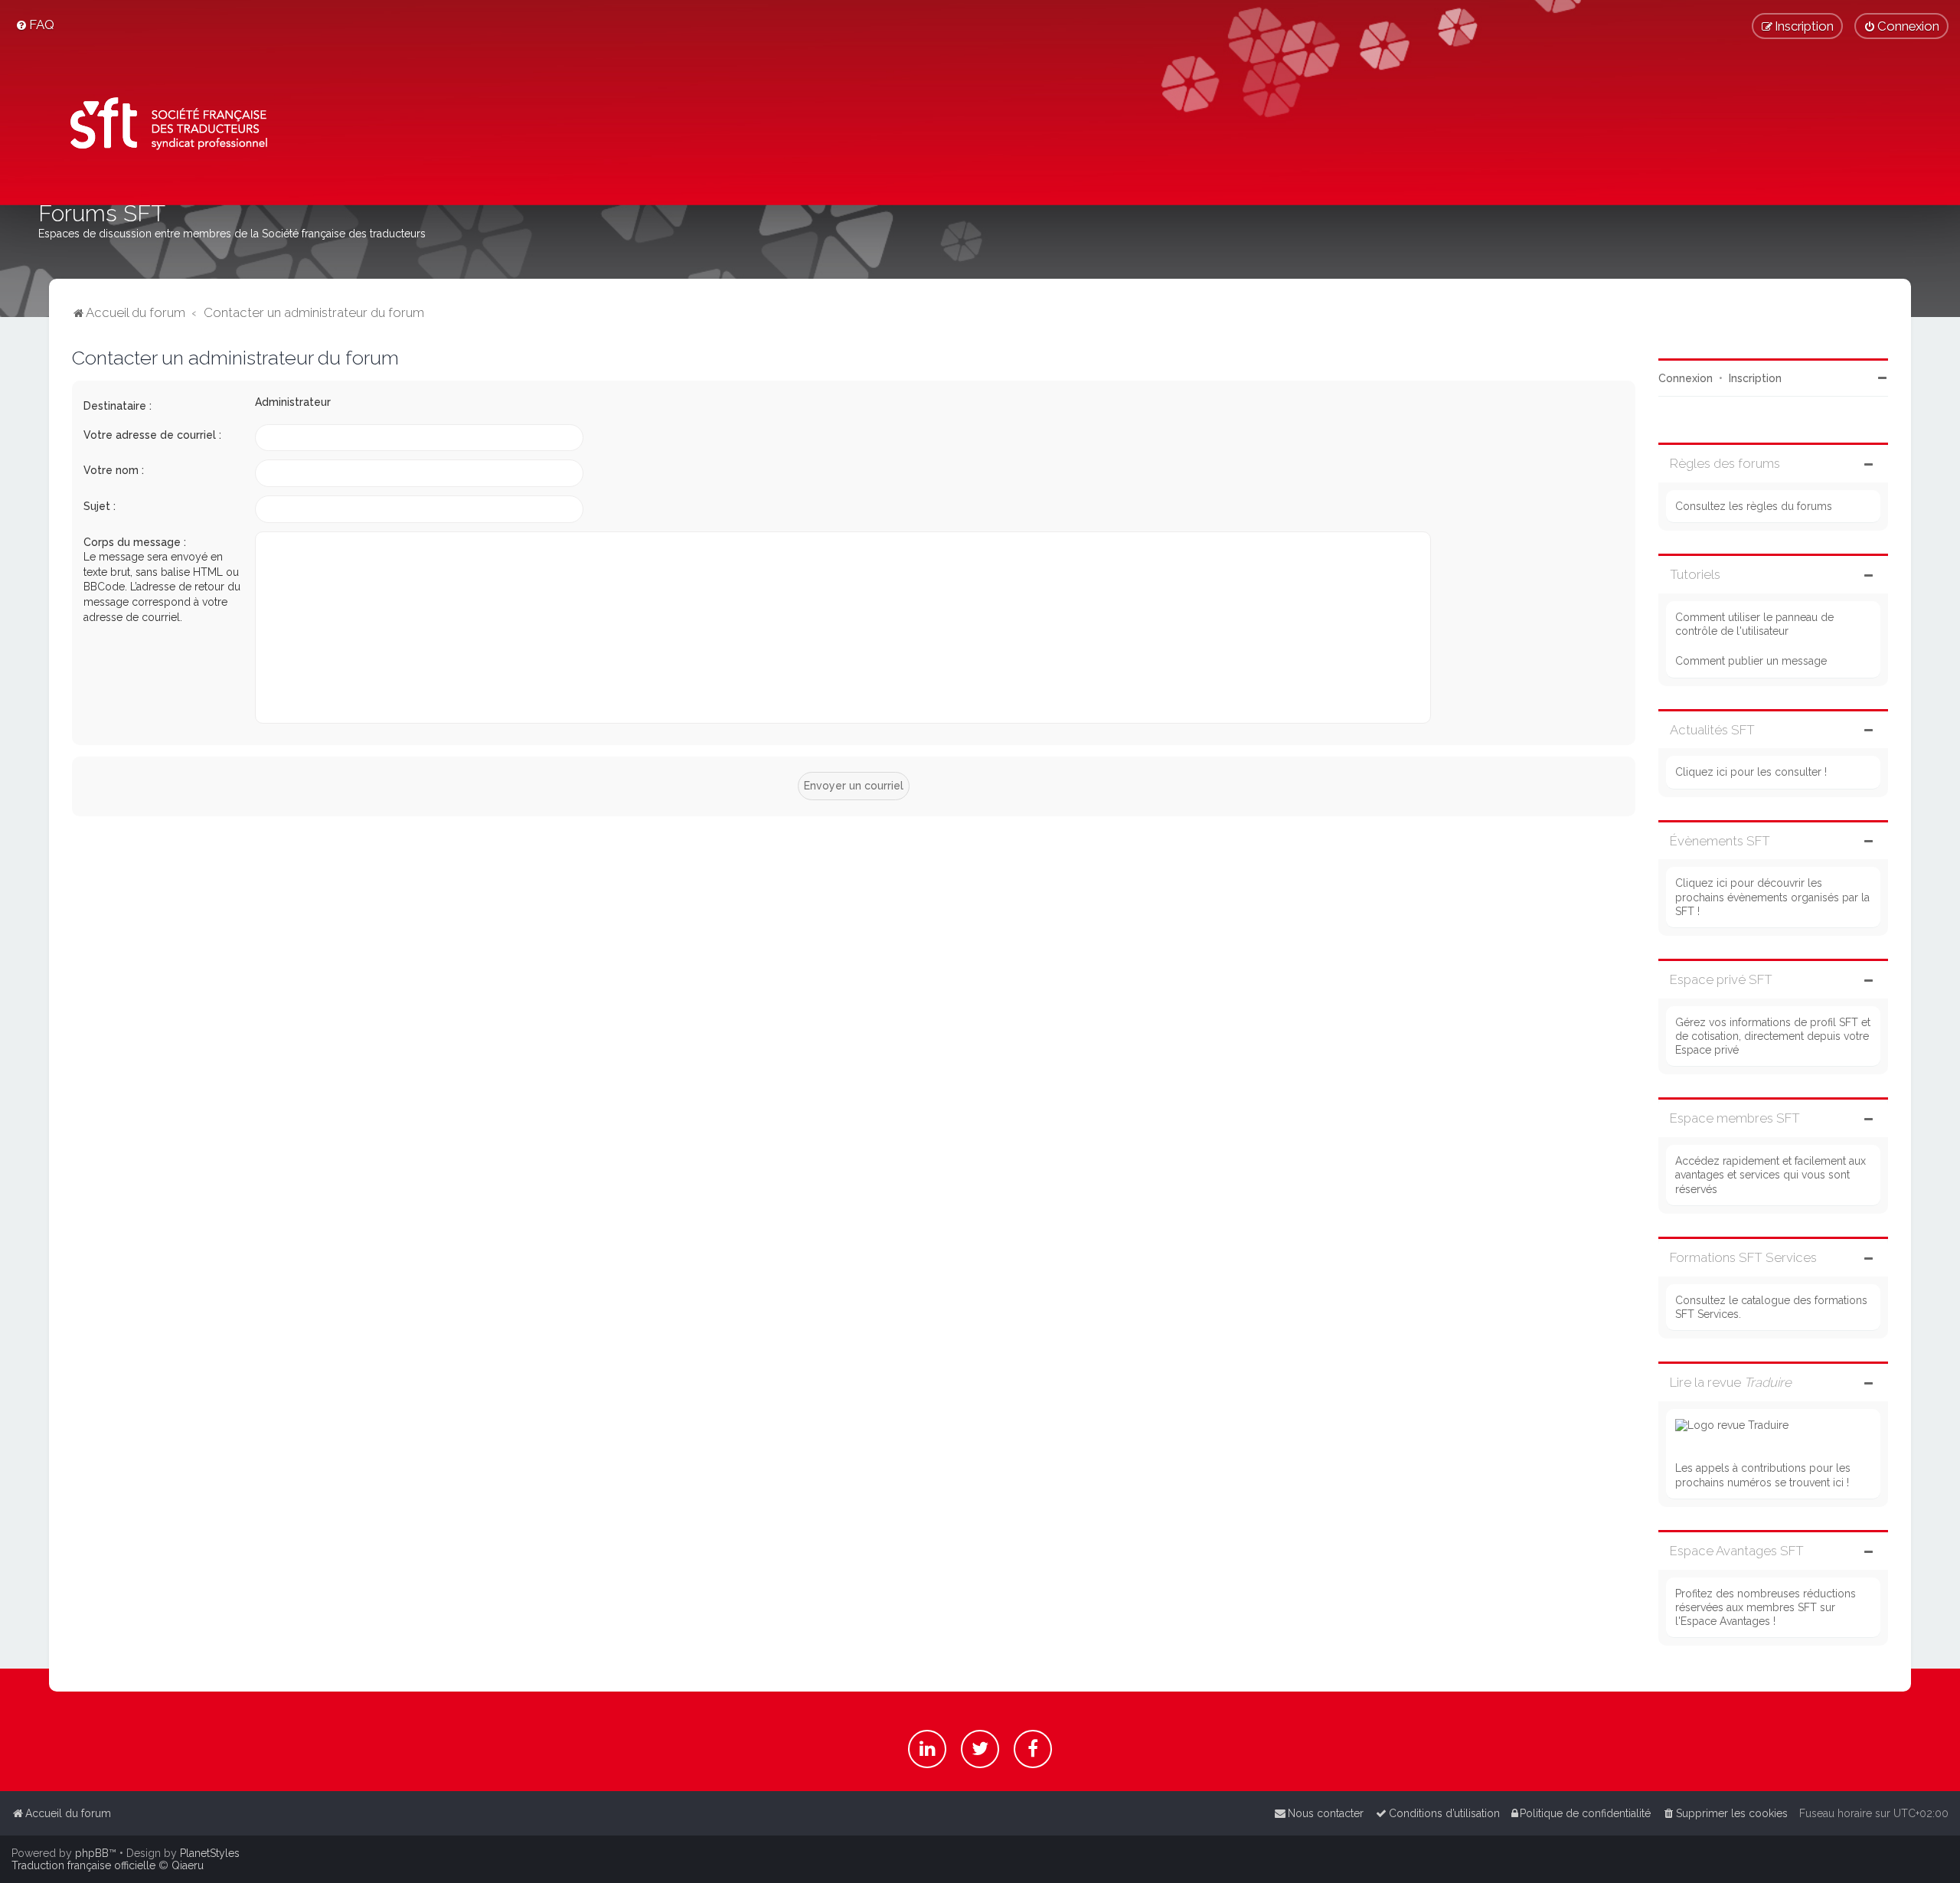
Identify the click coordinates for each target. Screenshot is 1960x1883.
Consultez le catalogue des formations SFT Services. (1771, 1307)
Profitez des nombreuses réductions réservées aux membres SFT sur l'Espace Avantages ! (1766, 1607)
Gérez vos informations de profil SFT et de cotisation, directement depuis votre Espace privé (1773, 1036)
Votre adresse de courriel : (152, 435)
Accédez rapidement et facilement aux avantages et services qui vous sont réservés (1771, 1175)
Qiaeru (188, 1865)
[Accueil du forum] (163, 127)
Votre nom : (114, 470)
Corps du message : (135, 542)
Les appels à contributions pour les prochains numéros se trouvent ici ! (1763, 1475)
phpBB (92, 1853)
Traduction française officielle (83, 1865)
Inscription (1755, 378)
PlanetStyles (210, 1853)
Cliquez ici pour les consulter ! (1751, 772)
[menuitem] (35, 25)
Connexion (1686, 378)
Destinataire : (118, 406)
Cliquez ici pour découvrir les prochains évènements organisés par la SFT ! (1772, 897)
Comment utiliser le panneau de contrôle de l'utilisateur (1754, 624)
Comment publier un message (1751, 661)
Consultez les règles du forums (1754, 506)
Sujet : (100, 506)
